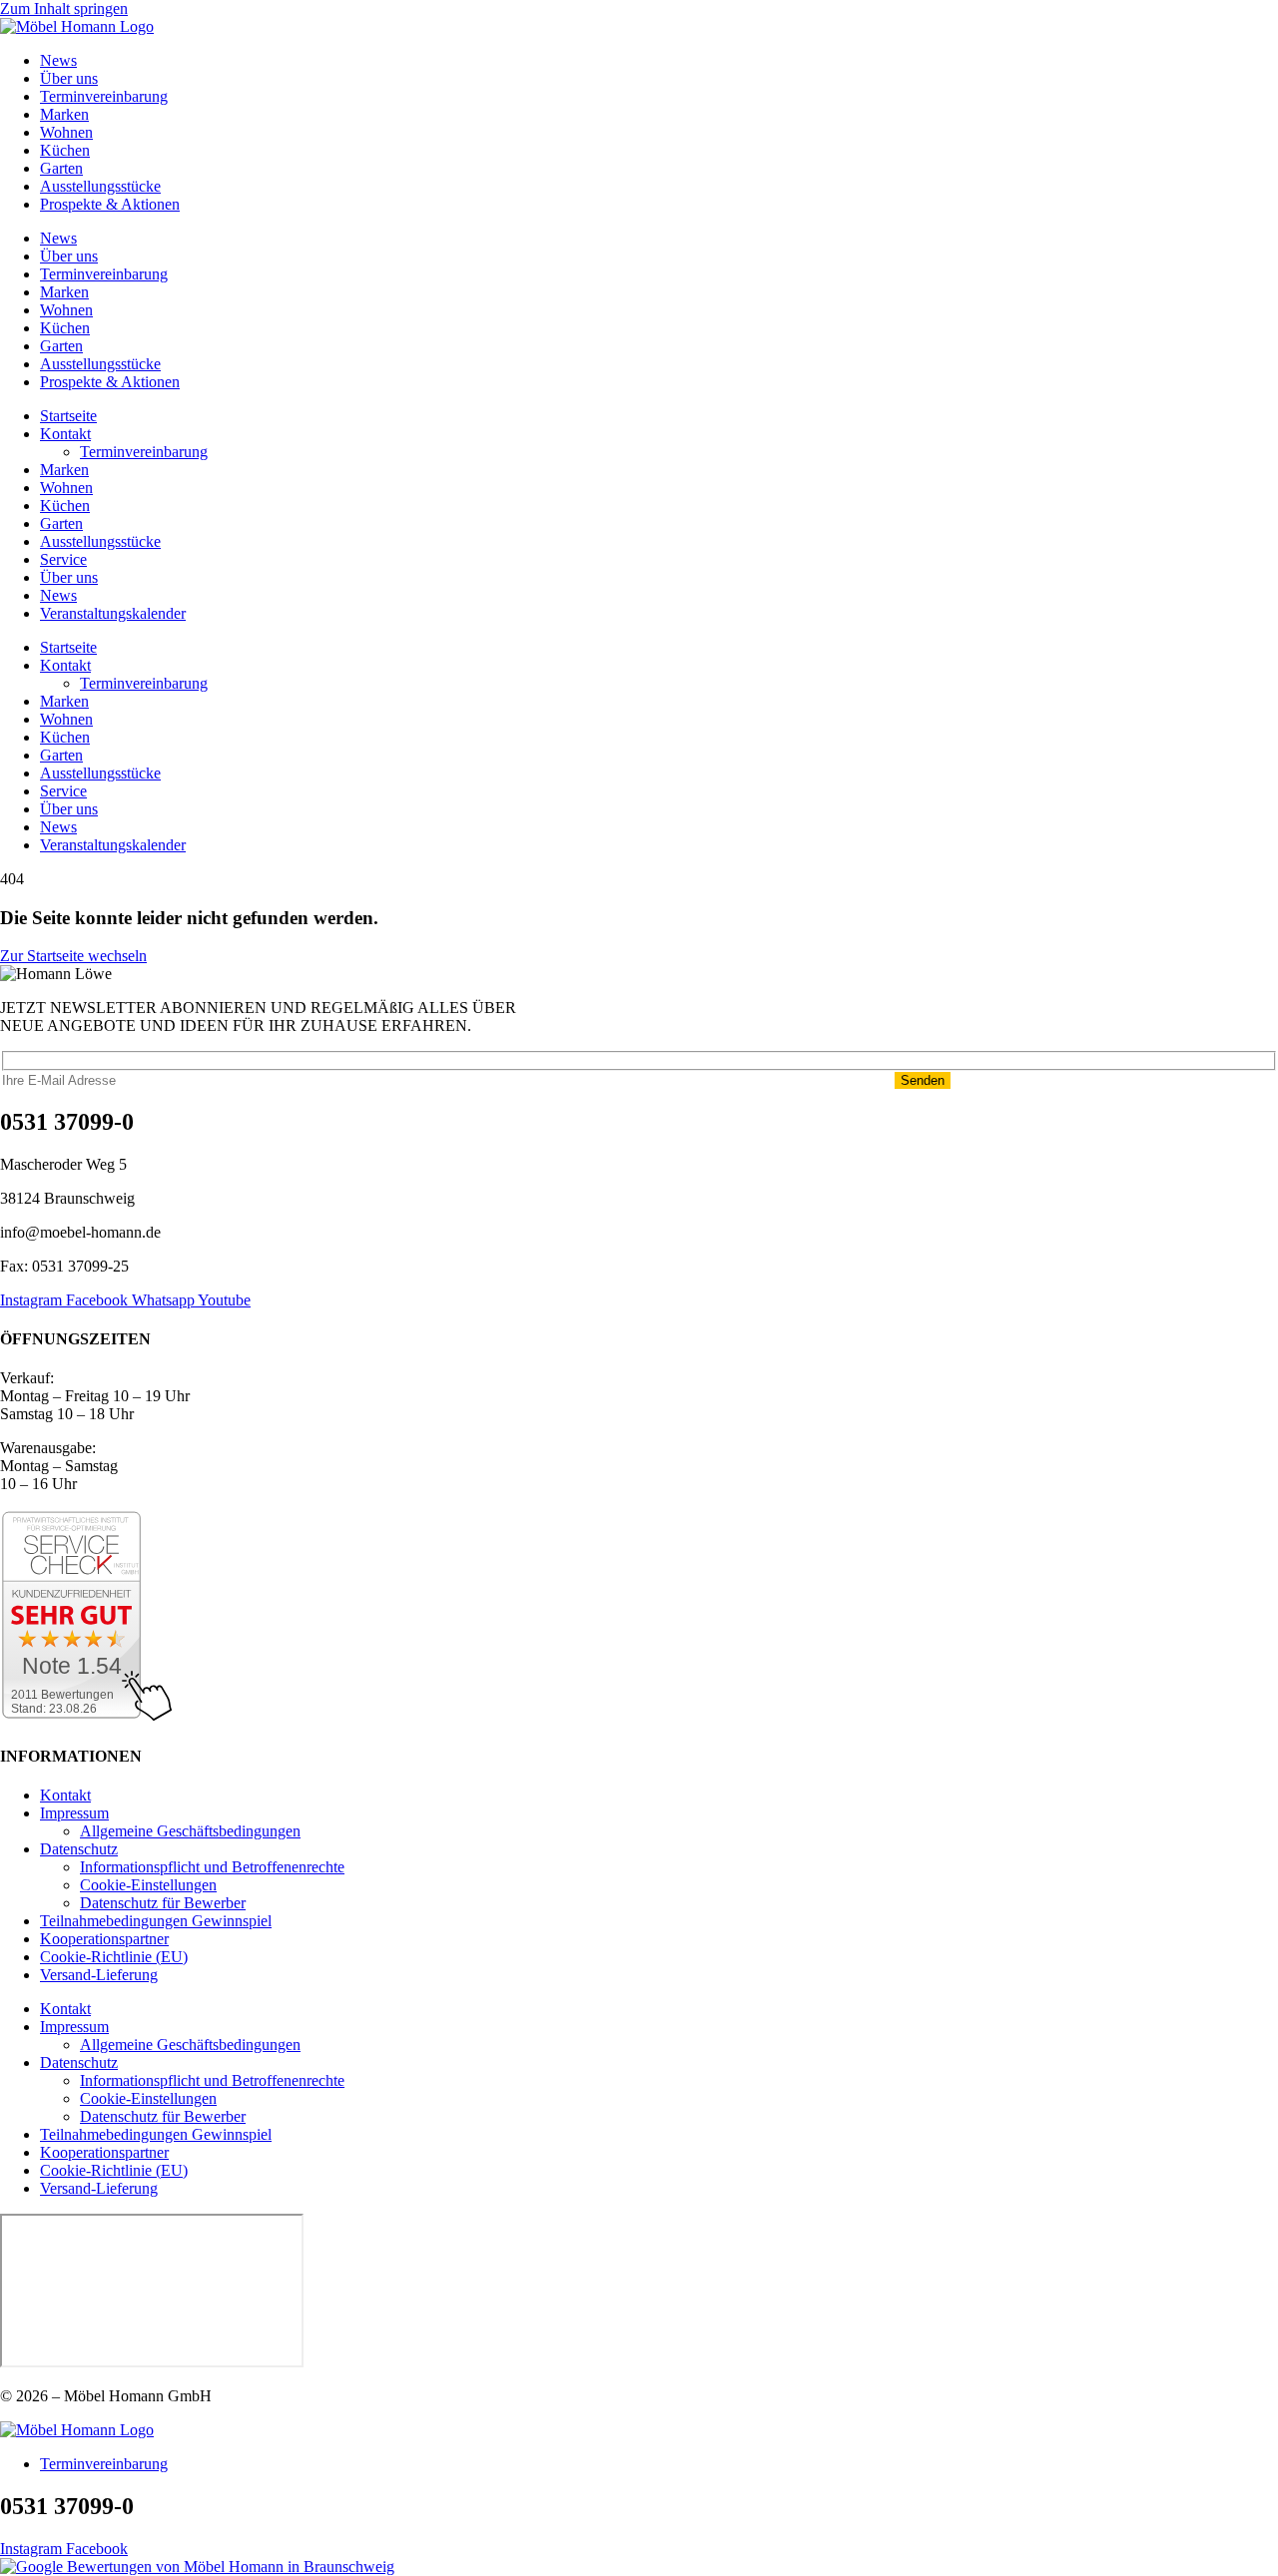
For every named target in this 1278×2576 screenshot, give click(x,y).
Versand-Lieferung (99, 1975)
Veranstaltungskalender (113, 613)
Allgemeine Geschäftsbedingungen (190, 1831)
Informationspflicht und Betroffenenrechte (212, 1867)
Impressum (74, 1813)
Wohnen (66, 132)
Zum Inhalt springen (64, 8)
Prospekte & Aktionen (110, 204)
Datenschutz (79, 1849)
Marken (64, 114)
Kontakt (65, 434)
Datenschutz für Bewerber (163, 1903)
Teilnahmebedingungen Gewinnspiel (156, 1921)
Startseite (68, 416)
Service (63, 559)
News (58, 60)
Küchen (65, 150)
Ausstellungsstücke (100, 186)
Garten (61, 168)
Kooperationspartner (104, 1939)
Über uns (69, 78)
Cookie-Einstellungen (148, 1885)
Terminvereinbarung (104, 96)
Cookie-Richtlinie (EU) (114, 1957)
